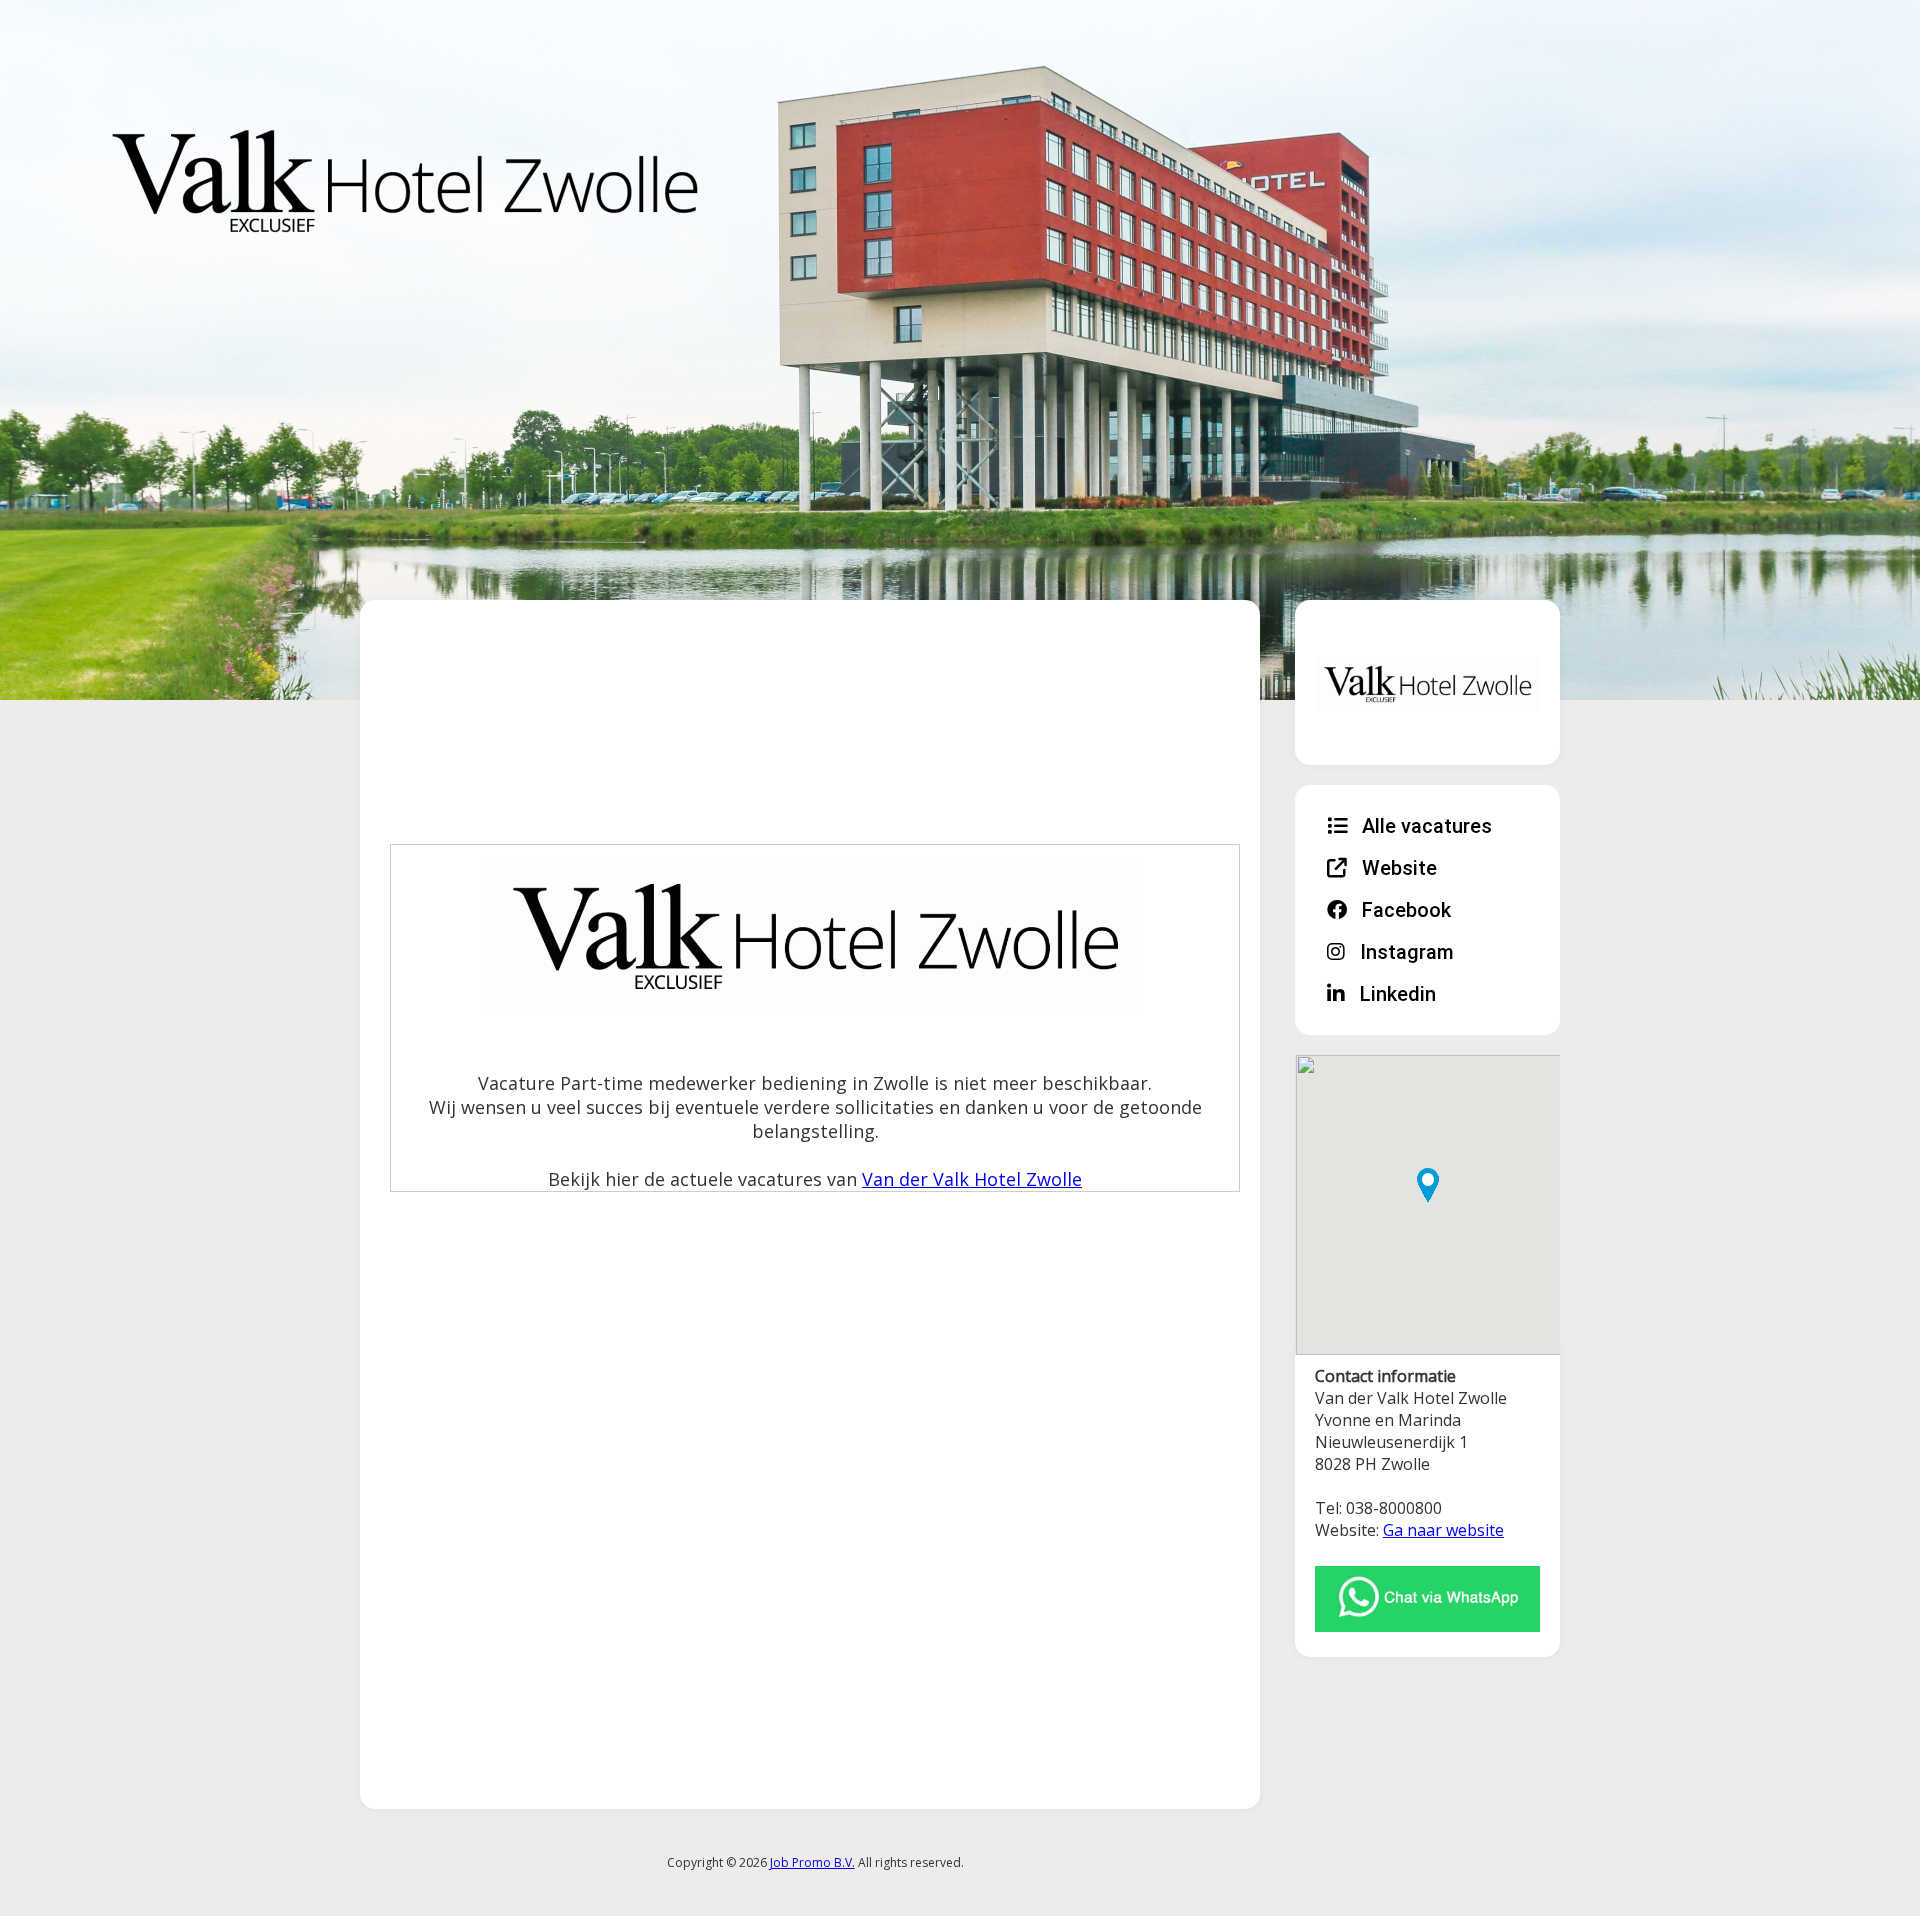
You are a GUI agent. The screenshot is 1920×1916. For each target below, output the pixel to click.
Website (1397, 868)
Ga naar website (1443, 1530)
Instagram (1404, 952)
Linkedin (1395, 994)
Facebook (1404, 910)
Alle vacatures (1424, 826)
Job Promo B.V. (812, 1862)
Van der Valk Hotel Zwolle (972, 1179)
